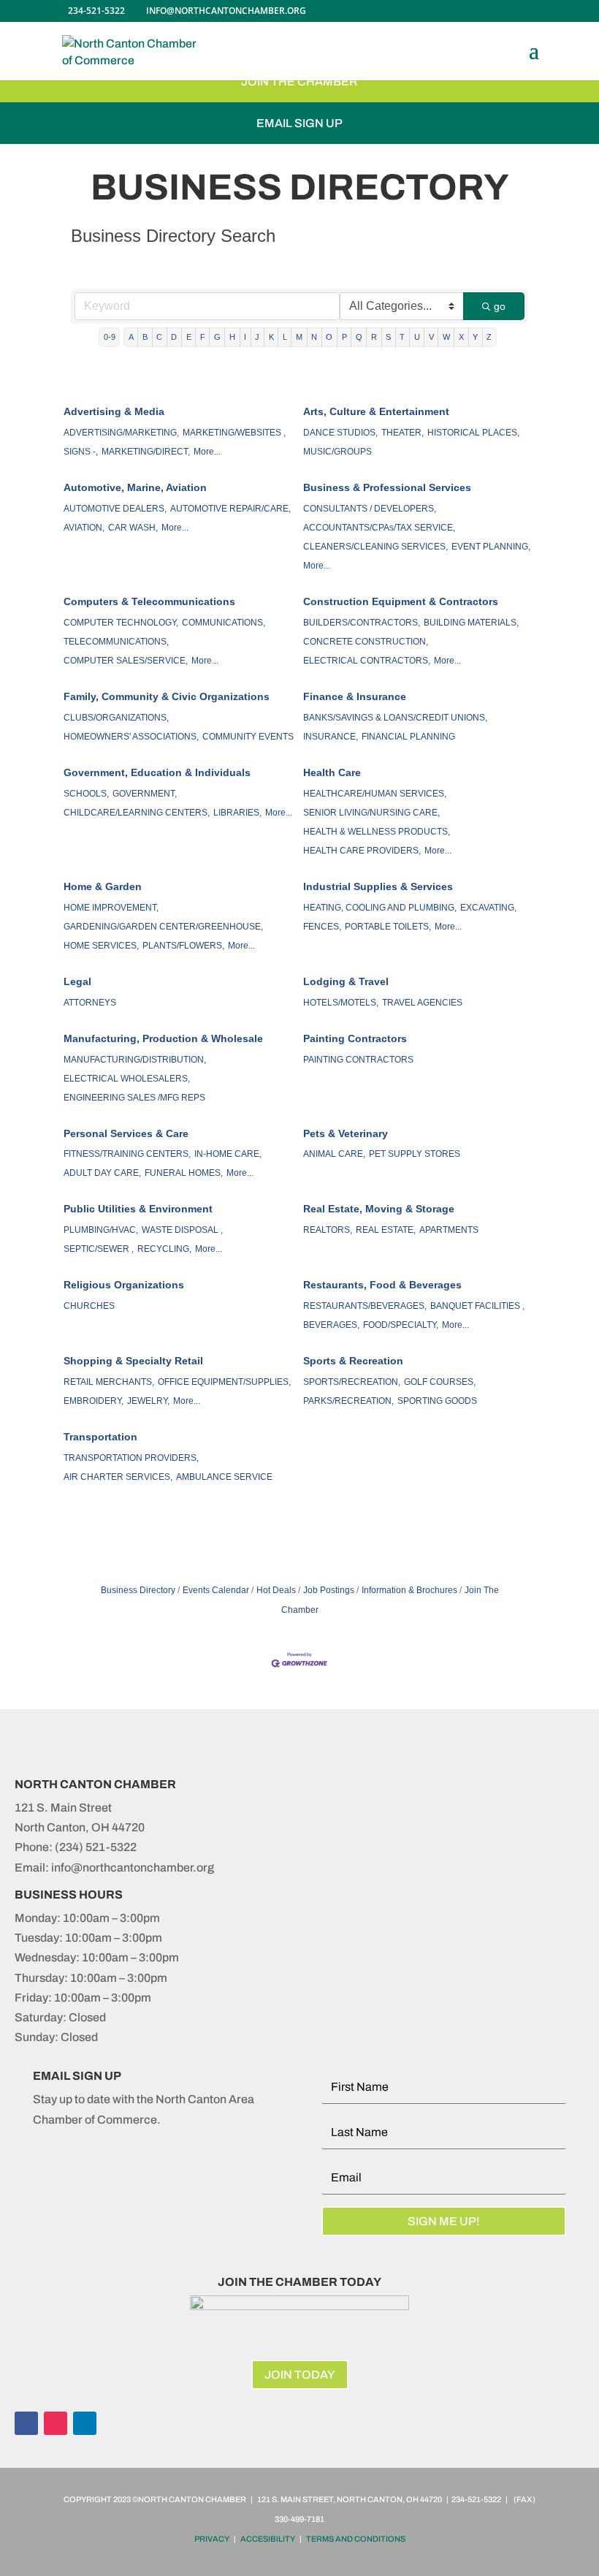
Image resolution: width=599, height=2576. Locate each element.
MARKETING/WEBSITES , (234, 433)
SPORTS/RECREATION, (352, 1382)
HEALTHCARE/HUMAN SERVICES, (375, 794)
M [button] (299, 337)
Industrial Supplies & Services (378, 886)
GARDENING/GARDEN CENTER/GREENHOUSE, (163, 927)
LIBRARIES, (237, 813)
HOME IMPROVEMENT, (111, 908)
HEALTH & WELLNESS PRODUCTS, (377, 832)
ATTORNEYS (90, 1003)
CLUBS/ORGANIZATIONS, (116, 718)
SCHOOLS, (86, 794)
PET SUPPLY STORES (415, 1154)
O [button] (329, 337)
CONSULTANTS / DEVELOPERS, (370, 509)
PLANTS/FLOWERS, (183, 946)
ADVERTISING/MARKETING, (121, 433)
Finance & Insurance (355, 696)
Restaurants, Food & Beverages (382, 1285)
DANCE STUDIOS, (340, 433)
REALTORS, (328, 1230)
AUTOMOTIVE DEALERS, (115, 509)
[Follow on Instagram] (56, 2423)
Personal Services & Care (126, 1133)
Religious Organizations (124, 1285)
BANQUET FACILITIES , (477, 1306)
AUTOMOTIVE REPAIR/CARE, (230, 509)
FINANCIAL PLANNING (408, 737)
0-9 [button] (110, 337)
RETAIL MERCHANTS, (109, 1382)
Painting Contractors (355, 1038)
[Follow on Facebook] (26, 2423)
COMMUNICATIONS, (224, 623)
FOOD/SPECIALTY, (401, 1325)
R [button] (374, 337)
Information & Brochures (409, 1590)
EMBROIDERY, (94, 1401)
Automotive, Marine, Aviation (135, 487)
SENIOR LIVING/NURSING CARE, (371, 813)
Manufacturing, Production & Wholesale (163, 1038)
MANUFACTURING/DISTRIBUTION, (135, 1060)
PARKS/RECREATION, (348, 1401)
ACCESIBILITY (268, 2539)
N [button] (314, 337)
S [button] (388, 337)
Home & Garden (103, 886)
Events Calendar (216, 1590)
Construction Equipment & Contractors (401, 601)
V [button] (431, 337)
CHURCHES (89, 1306)
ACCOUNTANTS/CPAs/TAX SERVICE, (379, 528)
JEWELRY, (148, 1401)
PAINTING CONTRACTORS (358, 1060)
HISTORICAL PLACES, (473, 433)
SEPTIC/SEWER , (99, 1249)
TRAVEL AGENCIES (422, 1003)
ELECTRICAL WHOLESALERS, (127, 1079)
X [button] (461, 337)
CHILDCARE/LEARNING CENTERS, (137, 813)
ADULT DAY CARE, (102, 1173)
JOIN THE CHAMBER (299, 81)
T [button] (402, 337)
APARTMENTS (449, 1230)
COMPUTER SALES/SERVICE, (126, 661)
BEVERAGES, (331, 1325)
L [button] (285, 337)
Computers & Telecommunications (149, 601)
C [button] (159, 337)
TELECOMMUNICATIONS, (116, 642)
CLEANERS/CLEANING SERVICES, (375, 547)
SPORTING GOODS (437, 1401)
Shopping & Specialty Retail (133, 1361)
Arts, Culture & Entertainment (376, 411)
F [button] (203, 337)
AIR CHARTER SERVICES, (118, 1477)
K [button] (271, 337)
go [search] (500, 306)
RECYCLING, (164, 1249)
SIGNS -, (81, 452)
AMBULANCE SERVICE (224, 1477)
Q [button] (359, 337)
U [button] (417, 337)
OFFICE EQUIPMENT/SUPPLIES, (224, 1382)
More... (207, 452)
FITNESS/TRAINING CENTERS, (127, 1154)
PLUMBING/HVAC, (101, 1230)
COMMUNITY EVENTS (248, 737)
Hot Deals (276, 1590)
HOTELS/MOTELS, (341, 1003)
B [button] (145, 337)
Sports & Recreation (353, 1361)
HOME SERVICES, (101, 946)
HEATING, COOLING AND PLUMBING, (380, 908)
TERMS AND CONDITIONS (356, 2539)
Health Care (332, 772)
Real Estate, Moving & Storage (379, 1209)
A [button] (131, 337)
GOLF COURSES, (440, 1382)
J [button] (257, 337)
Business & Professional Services (387, 487)
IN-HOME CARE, (228, 1154)
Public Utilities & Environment (138, 1209)
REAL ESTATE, (386, 1230)
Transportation (100, 1437)
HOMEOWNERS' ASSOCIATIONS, (131, 737)
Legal (77, 981)
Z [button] (489, 337)
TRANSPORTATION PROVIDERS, (131, 1458)
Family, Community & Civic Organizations (167, 696)
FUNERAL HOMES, (184, 1173)
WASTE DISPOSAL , (182, 1230)
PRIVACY (212, 2539)
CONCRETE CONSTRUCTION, (366, 642)
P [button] (344, 337)
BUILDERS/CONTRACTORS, (362, 623)
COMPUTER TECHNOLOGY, (121, 623)
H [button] (232, 337)
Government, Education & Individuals (157, 772)
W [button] (446, 337)
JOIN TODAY (300, 2375)
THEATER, (402, 433)
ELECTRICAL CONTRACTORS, (367, 661)
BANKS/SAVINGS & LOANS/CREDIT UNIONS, (395, 718)
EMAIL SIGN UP (299, 123)
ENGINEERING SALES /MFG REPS (134, 1098)
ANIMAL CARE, (334, 1154)
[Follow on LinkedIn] (85, 2423)
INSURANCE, (331, 737)
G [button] (217, 337)
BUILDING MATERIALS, (471, 623)
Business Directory (138, 1590)
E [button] (189, 337)
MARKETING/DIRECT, (146, 452)
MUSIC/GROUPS (337, 452)
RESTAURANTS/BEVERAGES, (365, 1306)
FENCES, (322, 927)
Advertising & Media (114, 411)
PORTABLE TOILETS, (388, 927)
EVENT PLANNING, (491, 547)
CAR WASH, (133, 528)
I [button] (245, 337)
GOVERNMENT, (145, 794)
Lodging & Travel (346, 981)
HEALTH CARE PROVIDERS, (362, 851)
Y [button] (475, 337)
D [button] (174, 337)
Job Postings (329, 1590)
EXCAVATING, (488, 908)
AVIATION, (84, 528)
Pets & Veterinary (346, 1133)
